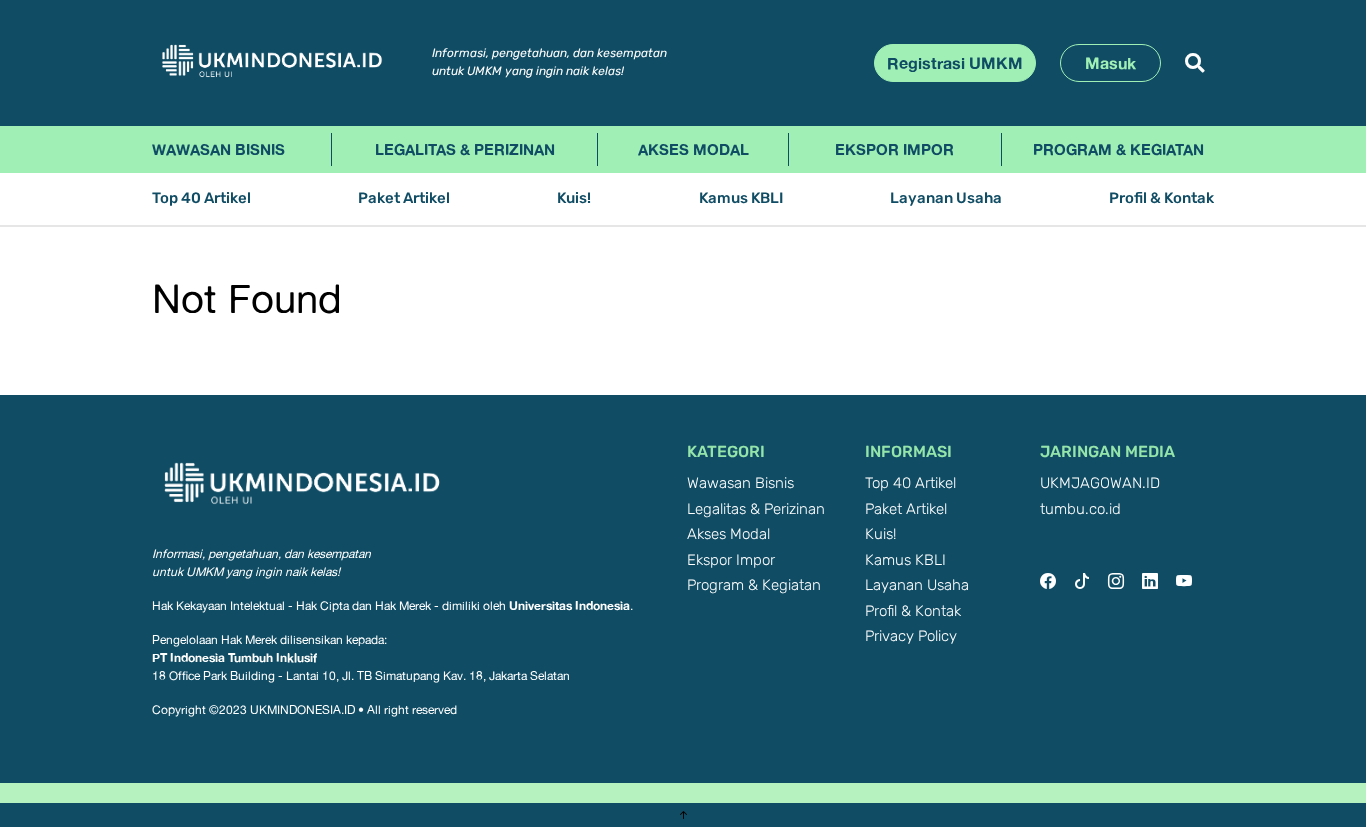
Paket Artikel (404, 198)
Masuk (1110, 63)
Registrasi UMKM (955, 63)
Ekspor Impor (894, 149)
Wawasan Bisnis (218, 149)
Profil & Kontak (1161, 198)
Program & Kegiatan (1118, 149)
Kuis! (574, 198)
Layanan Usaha (946, 198)
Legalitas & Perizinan (465, 149)
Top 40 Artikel (201, 198)
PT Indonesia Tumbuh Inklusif (234, 657)
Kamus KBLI (741, 198)
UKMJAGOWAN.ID (1100, 483)
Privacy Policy (911, 636)
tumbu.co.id (1080, 509)
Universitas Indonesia (569, 605)
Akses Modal (693, 149)
